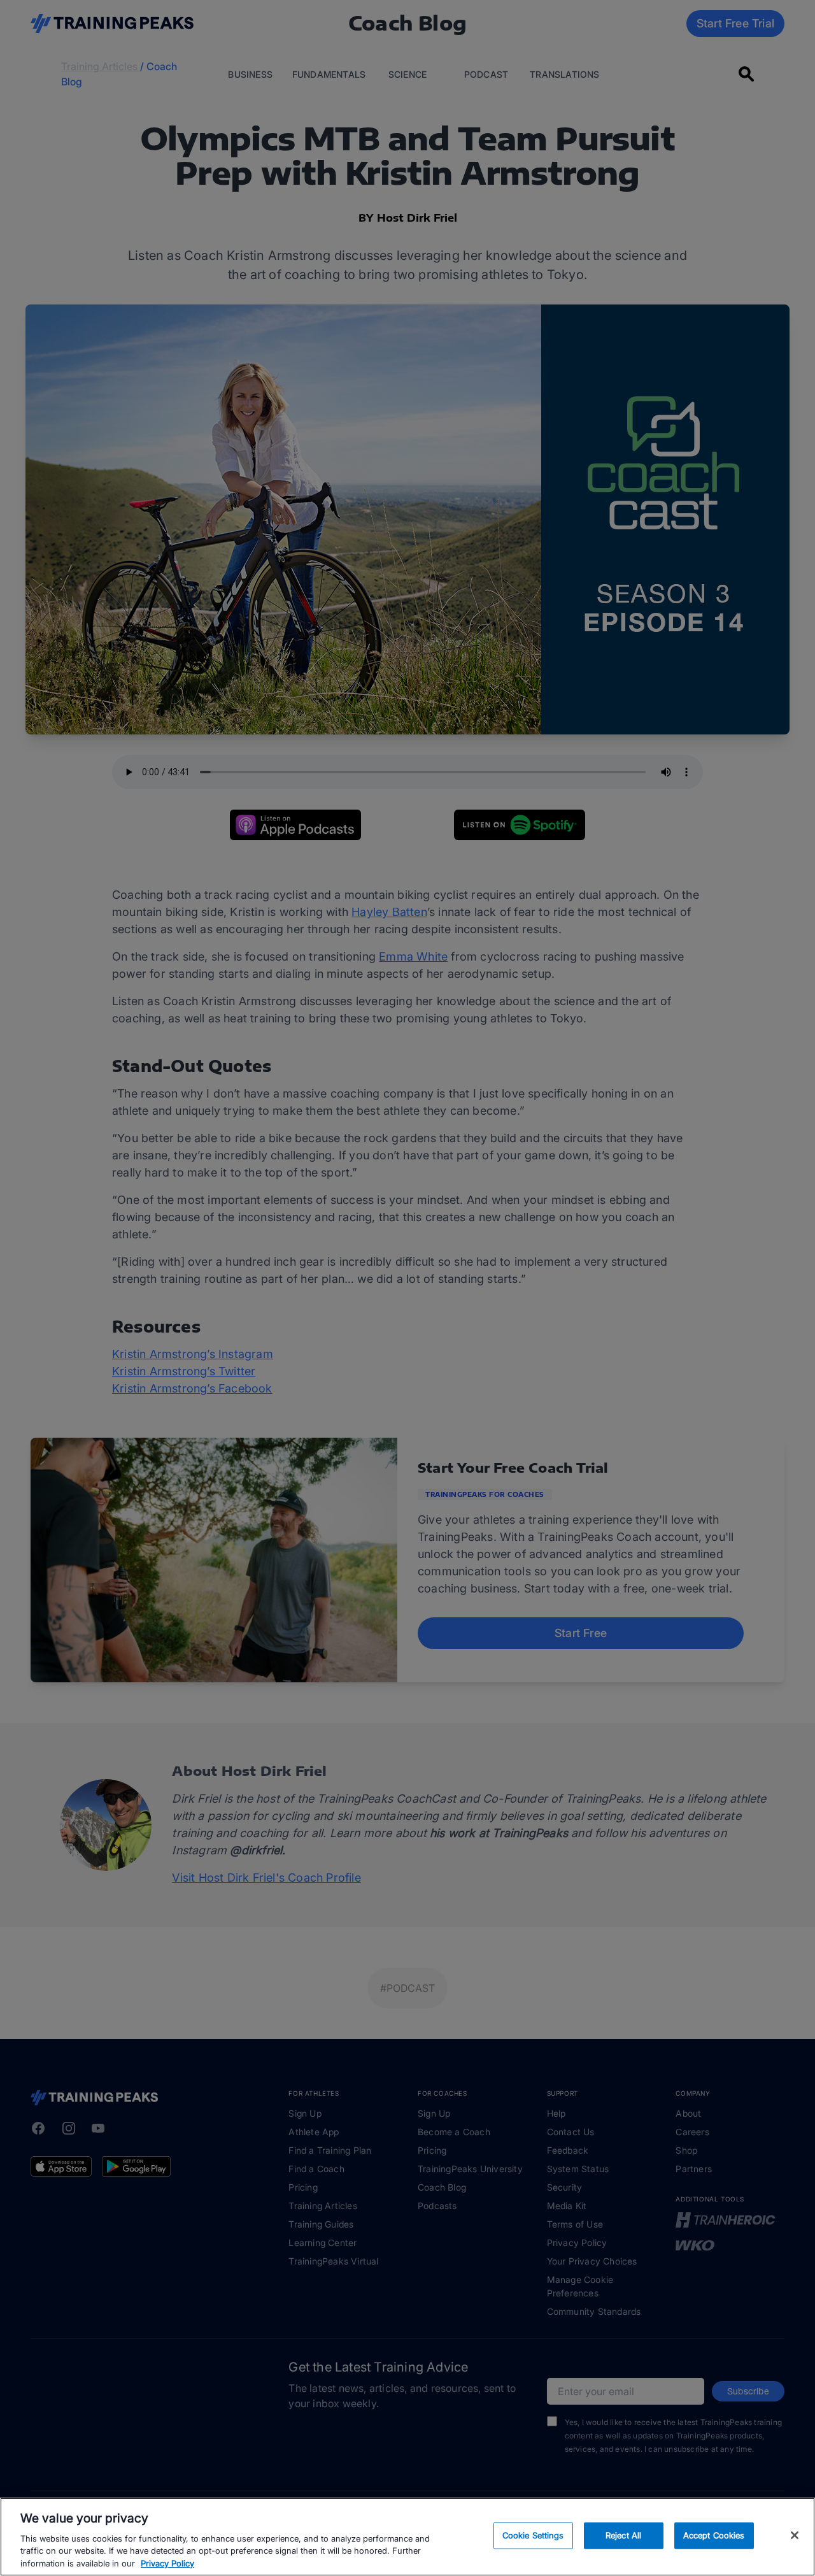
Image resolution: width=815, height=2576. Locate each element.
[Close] (795, 2535)
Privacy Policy (167, 2563)
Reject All (623, 2535)
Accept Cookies (714, 2535)
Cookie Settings (533, 2535)
